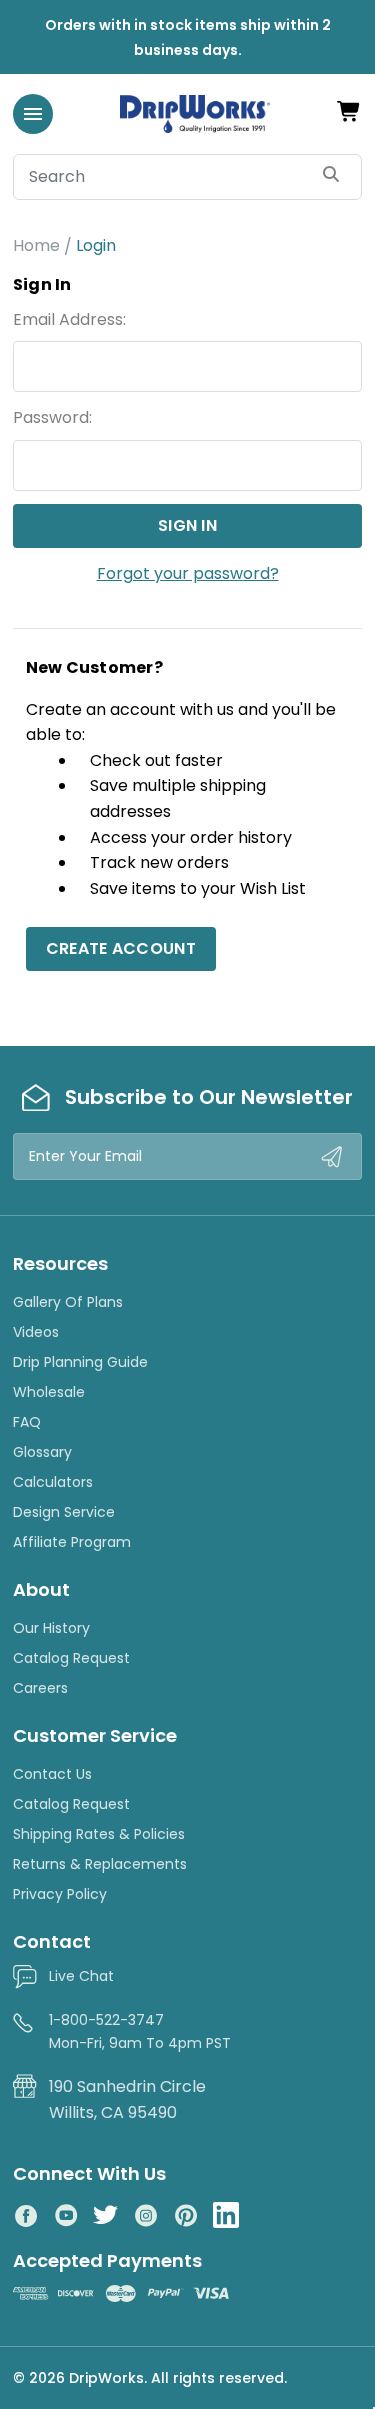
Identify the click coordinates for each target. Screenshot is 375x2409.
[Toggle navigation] (33, 114)
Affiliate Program (72, 1542)
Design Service (64, 1512)
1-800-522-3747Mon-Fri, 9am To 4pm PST (140, 2031)
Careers (40, 1688)
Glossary (42, 1452)
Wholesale (49, 1392)
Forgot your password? (188, 573)
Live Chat (81, 1976)
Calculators (53, 1482)
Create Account (121, 948)
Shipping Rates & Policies (99, 1834)
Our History (51, 1628)
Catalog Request (71, 1658)
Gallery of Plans (68, 1302)
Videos (36, 1332)
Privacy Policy (60, 1894)
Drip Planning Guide (80, 1362)
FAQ (27, 1422)
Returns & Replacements (100, 1864)
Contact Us (52, 1774)
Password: (52, 417)
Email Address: (69, 319)
